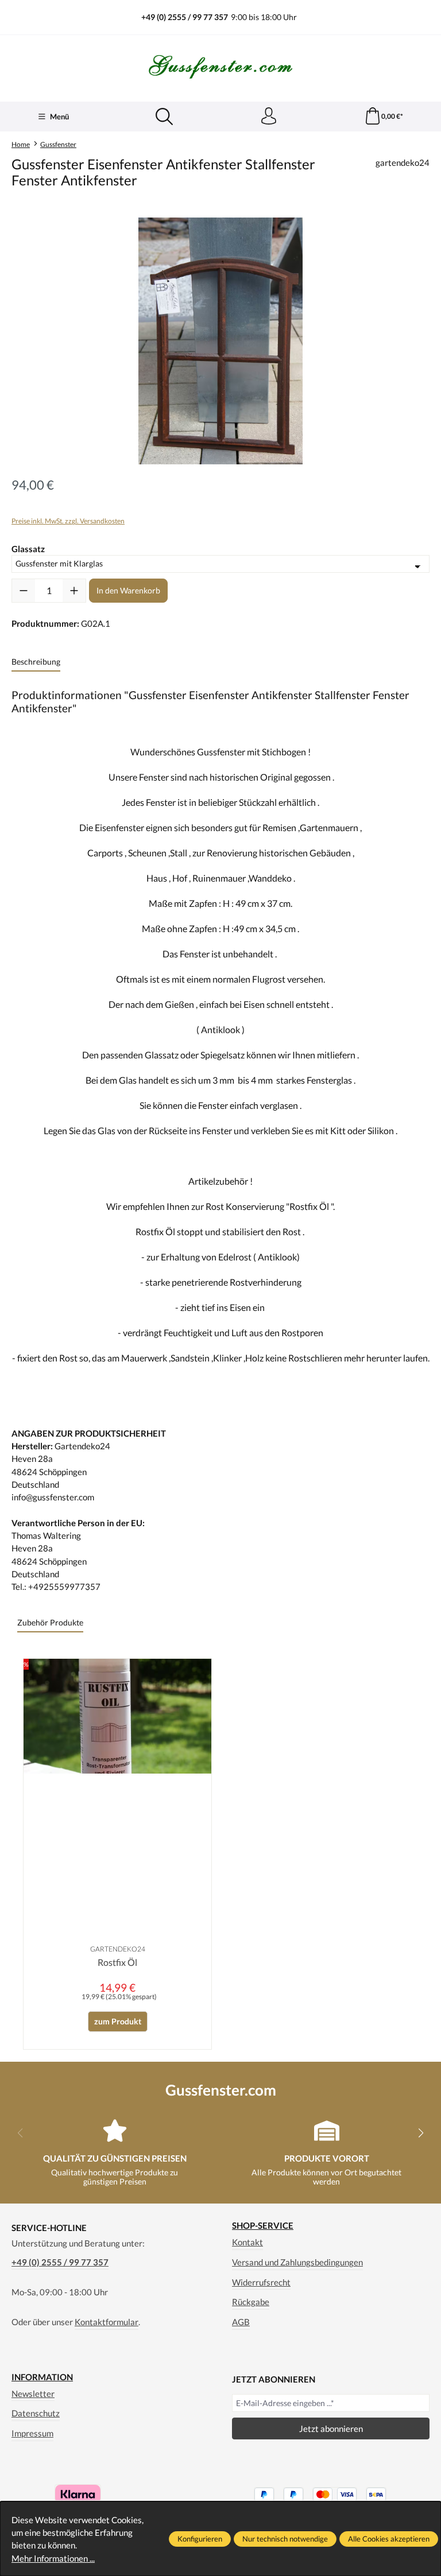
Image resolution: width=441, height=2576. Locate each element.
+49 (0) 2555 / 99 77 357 (60, 2262)
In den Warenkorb (128, 590)
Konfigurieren (200, 2539)
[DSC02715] (220, 341)
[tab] (36, 662)
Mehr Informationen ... (53, 2558)
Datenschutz (36, 2413)
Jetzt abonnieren (331, 2428)
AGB (241, 2322)
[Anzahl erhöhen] (74, 591)
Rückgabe (251, 2302)
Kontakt (247, 2242)
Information (42, 2377)
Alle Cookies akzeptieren (389, 2539)
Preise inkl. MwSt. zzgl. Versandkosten (68, 521)
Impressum (32, 2433)
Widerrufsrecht (261, 2282)
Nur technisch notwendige (285, 2539)
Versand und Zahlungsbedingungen (297, 2262)
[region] (220, 341)
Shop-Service (263, 2226)
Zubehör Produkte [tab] (50, 1622)
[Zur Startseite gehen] (220, 67)
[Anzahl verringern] (24, 591)
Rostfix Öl (117, 1962)
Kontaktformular (107, 2322)
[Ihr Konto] (269, 117)
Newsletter (33, 2393)
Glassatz (28, 548)
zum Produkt (118, 2021)
